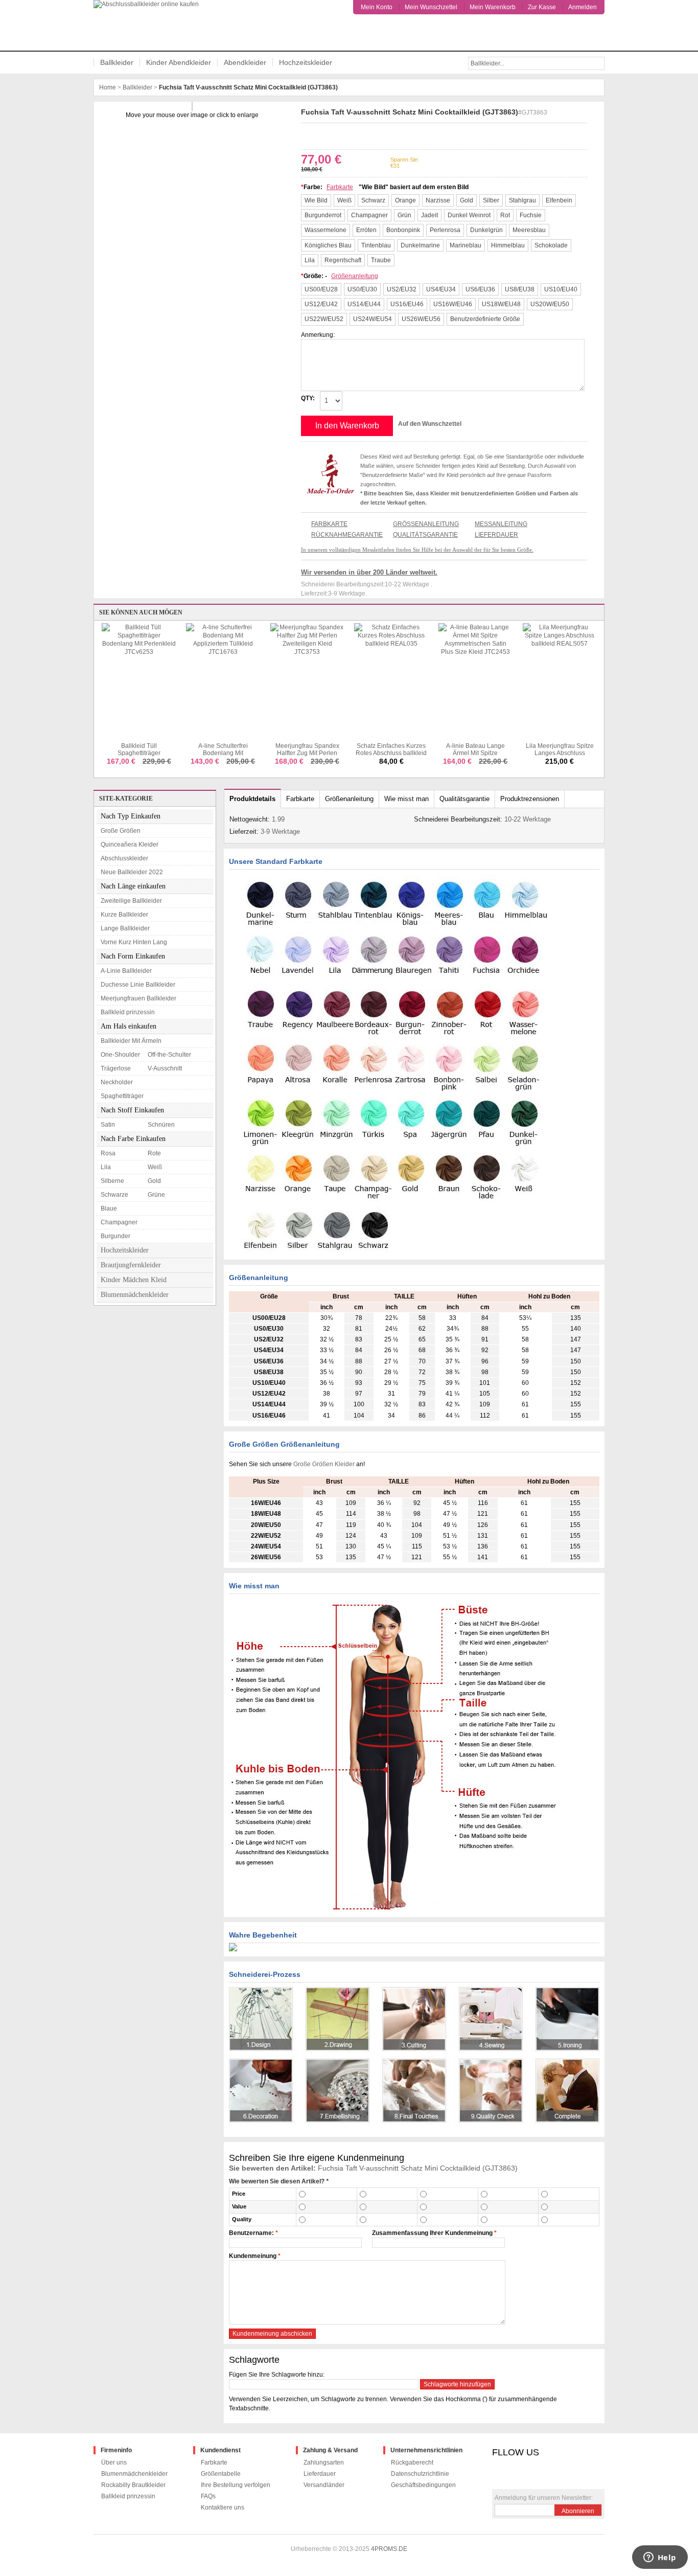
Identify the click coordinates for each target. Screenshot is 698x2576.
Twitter (322, 134)
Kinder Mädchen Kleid (134, 1280)
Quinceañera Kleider (130, 845)
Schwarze (114, 1195)
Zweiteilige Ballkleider (131, 901)
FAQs (208, 2496)
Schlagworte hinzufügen (457, 2384)
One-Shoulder (120, 1055)
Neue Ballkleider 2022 (132, 872)
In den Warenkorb (347, 426)
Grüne (156, 1195)
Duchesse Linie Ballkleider (138, 985)
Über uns (114, 2463)
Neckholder (117, 1082)
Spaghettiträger (122, 1096)
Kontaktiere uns (223, 2507)
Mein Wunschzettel (431, 7)
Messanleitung (501, 524)
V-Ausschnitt (165, 1068)
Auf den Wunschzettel (430, 424)
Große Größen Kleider (325, 1464)
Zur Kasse (542, 7)
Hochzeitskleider (306, 62)
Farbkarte (340, 187)
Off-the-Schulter (169, 1055)
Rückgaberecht (412, 2463)
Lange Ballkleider (125, 928)
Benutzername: (251, 2233)
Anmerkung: (318, 335)
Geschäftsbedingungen (423, 2485)
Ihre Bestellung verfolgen (236, 2485)
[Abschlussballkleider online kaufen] (150, 25)
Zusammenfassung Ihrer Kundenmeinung (432, 2233)
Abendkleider (245, 62)
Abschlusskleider (124, 858)
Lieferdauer (496, 535)
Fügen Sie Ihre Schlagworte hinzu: (277, 2375)
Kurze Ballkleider (124, 915)
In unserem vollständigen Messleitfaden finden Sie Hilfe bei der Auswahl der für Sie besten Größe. (417, 550)
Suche (598, 63)
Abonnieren (578, 2511)
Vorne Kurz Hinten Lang (134, 942)
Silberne (112, 1181)
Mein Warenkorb (493, 7)
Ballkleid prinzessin (128, 1012)
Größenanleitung (355, 276)
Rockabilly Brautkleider (133, 2485)
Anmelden (583, 7)
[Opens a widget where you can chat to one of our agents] (660, 2558)
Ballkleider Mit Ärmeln (131, 1041)
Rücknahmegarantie (347, 535)
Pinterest (337, 134)
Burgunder (115, 1236)
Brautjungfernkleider (131, 1265)
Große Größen (121, 831)
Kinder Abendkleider (179, 62)
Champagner (119, 1222)
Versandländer (324, 2485)
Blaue (109, 1209)
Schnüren (161, 1125)
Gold (154, 1181)
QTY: (308, 398)
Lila (106, 1167)
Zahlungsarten (324, 2463)
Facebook (307, 134)
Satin (108, 1125)
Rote (154, 1153)
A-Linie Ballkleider (126, 971)
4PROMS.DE (389, 2549)
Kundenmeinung (253, 2256)
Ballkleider (117, 62)
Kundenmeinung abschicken (272, 2334)
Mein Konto (377, 7)
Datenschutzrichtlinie (420, 2474)
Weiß (155, 1167)
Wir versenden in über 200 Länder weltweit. (369, 572)
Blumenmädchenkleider (135, 1295)
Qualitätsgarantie (425, 535)
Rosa (108, 1153)
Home (108, 87)
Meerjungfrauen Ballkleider (138, 998)
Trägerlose (116, 1068)
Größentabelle (221, 2474)
